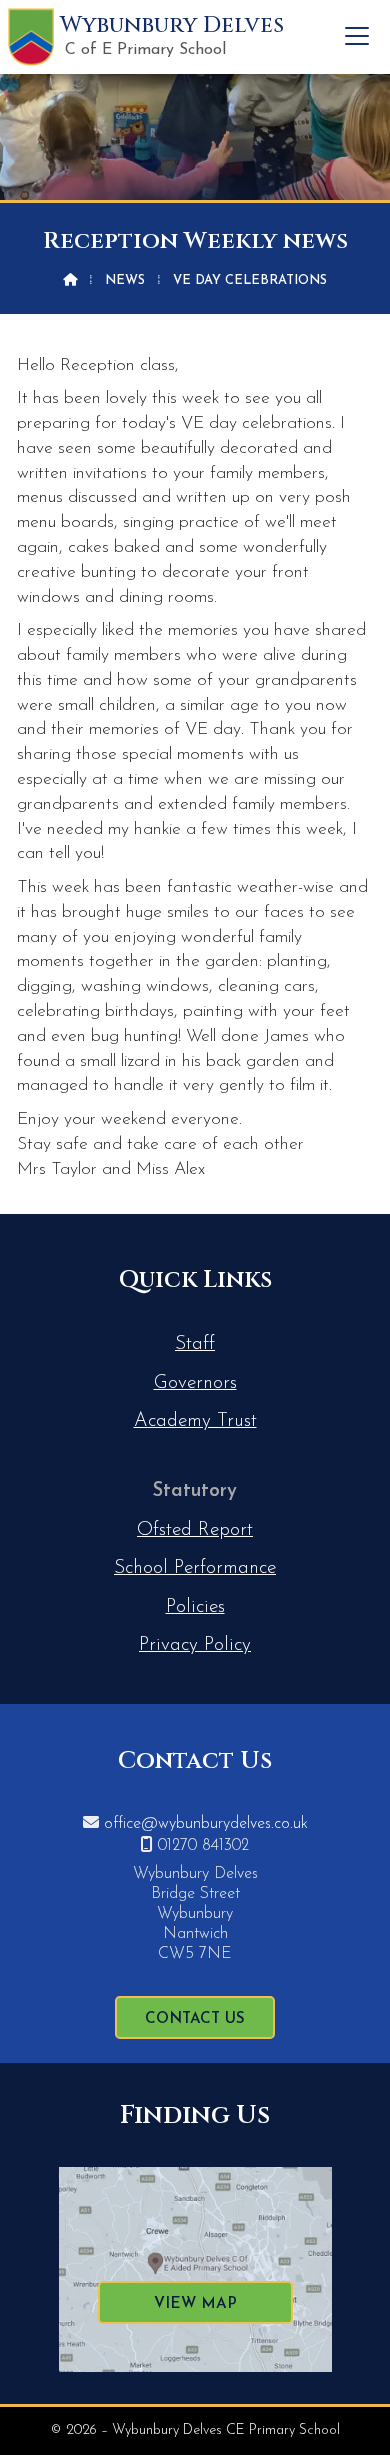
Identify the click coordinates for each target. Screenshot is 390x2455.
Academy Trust (195, 1421)
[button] (357, 36)
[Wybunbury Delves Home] (31, 37)
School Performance (195, 1568)
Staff (195, 1344)
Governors (195, 1383)
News (125, 280)
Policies (195, 1607)
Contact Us (195, 2019)
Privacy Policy (195, 1645)
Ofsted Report (195, 1530)
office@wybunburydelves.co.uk (206, 1824)
